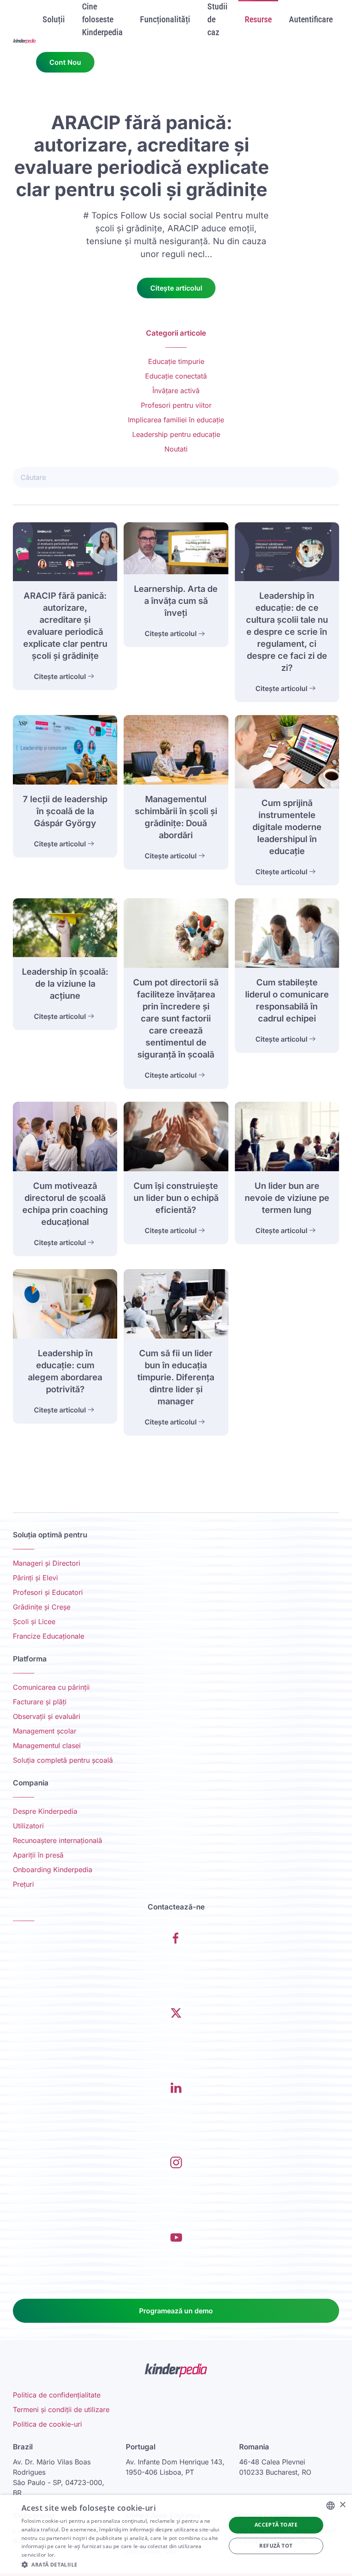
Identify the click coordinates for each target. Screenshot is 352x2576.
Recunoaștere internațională (58, 1840)
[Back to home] (24, 41)
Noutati (176, 449)
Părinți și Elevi (35, 1578)
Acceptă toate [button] (276, 2525)
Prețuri (23, 1884)
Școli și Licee (34, 1621)
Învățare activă (176, 391)
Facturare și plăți (40, 1702)
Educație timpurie (176, 361)
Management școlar (45, 1731)
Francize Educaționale (49, 1636)
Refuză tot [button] (276, 2546)
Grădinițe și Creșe (42, 1607)
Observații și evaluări (47, 1716)
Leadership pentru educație (176, 434)
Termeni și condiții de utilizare (61, 2409)
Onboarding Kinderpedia (53, 1870)
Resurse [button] (258, 19)
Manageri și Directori (47, 1563)
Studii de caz (217, 19)
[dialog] (176, 2535)
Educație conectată (176, 376)
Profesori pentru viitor (176, 405)
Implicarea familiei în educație (176, 420)
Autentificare (311, 19)
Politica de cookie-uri (47, 2424)
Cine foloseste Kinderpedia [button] (102, 19)
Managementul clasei (47, 1746)
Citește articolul (176, 288)
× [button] (342, 2505)
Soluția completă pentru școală (63, 1760)
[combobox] (331, 2506)
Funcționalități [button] (165, 19)
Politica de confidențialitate (57, 2395)
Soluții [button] (54, 19)
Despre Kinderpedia (45, 1811)
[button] (121, 2564)
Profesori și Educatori (48, 1592)
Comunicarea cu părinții (51, 1687)
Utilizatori (28, 1826)
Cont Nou (65, 62)
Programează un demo (176, 2311)
